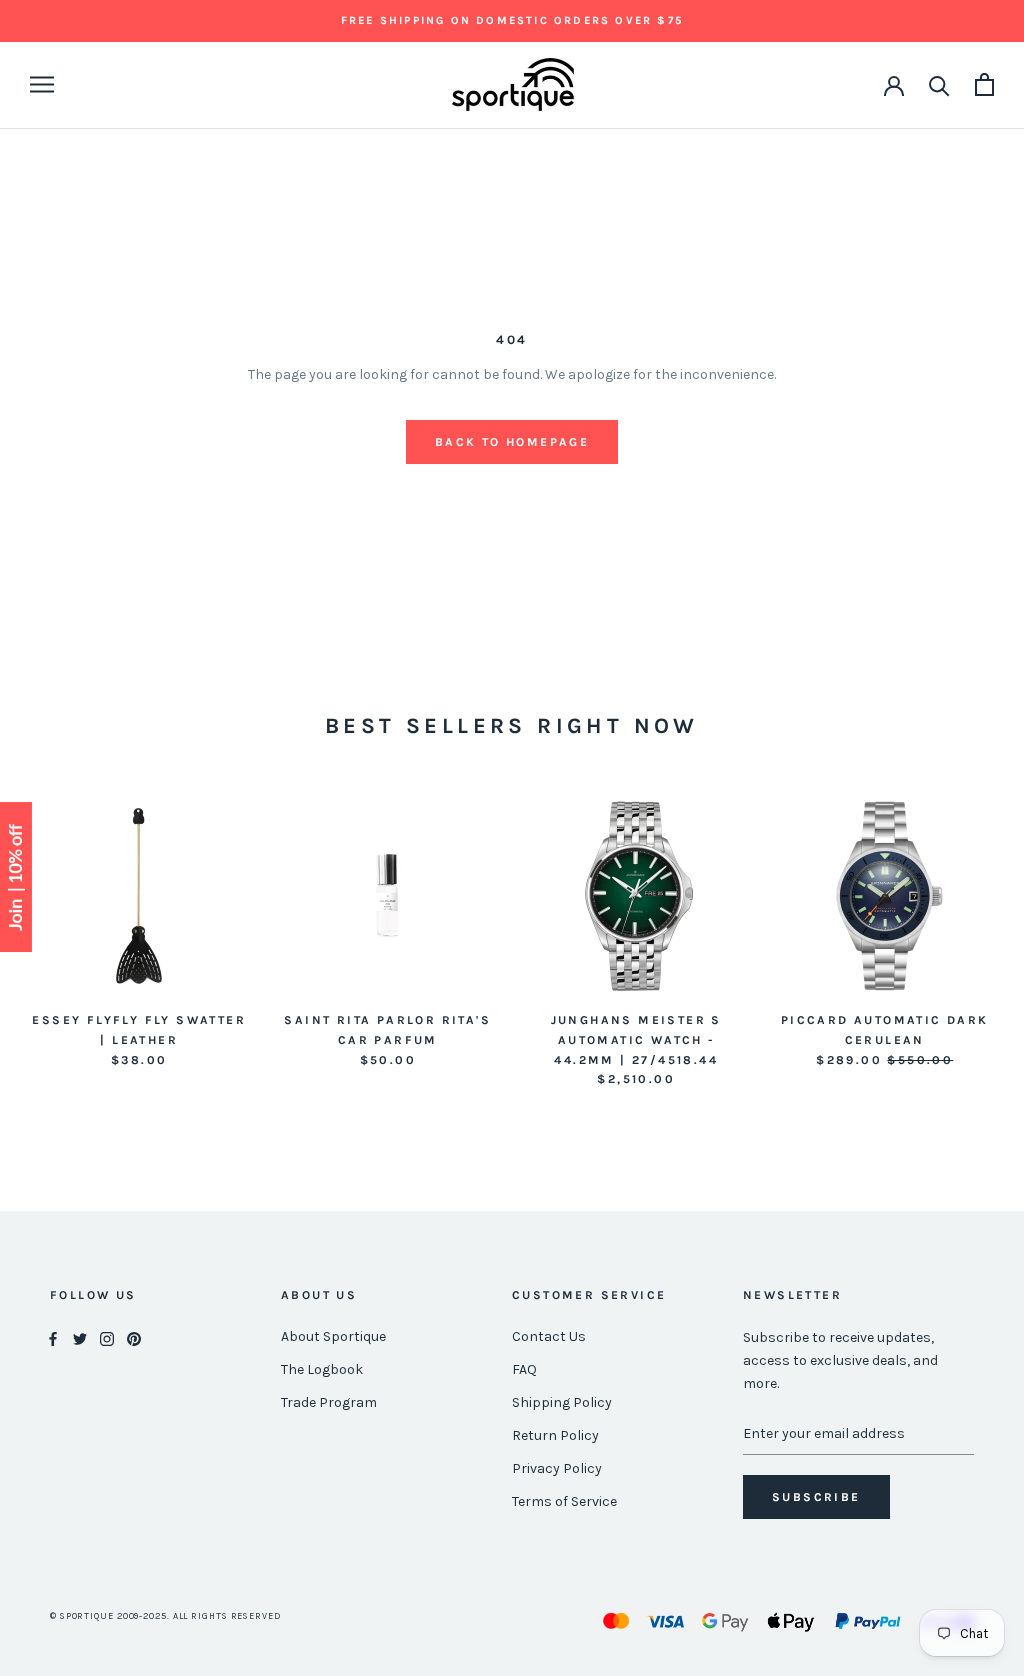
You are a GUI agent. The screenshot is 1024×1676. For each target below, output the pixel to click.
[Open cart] (984, 84)
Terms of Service (564, 1501)
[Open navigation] (42, 84)
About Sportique (333, 1336)
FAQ (524, 1369)
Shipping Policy (562, 1402)
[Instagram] (107, 1337)
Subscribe (816, 1497)
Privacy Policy (557, 1468)
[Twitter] (80, 1337)
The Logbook (322, 1369)
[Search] (939, 84)
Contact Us (549, 1336)
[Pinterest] (134, 1337)
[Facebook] (53, 1337)
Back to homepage (512, 442)
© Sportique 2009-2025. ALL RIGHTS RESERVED (165, 1616)
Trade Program (329, 1402)
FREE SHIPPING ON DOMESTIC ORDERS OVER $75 (512, 20)
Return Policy (555, 1435)
